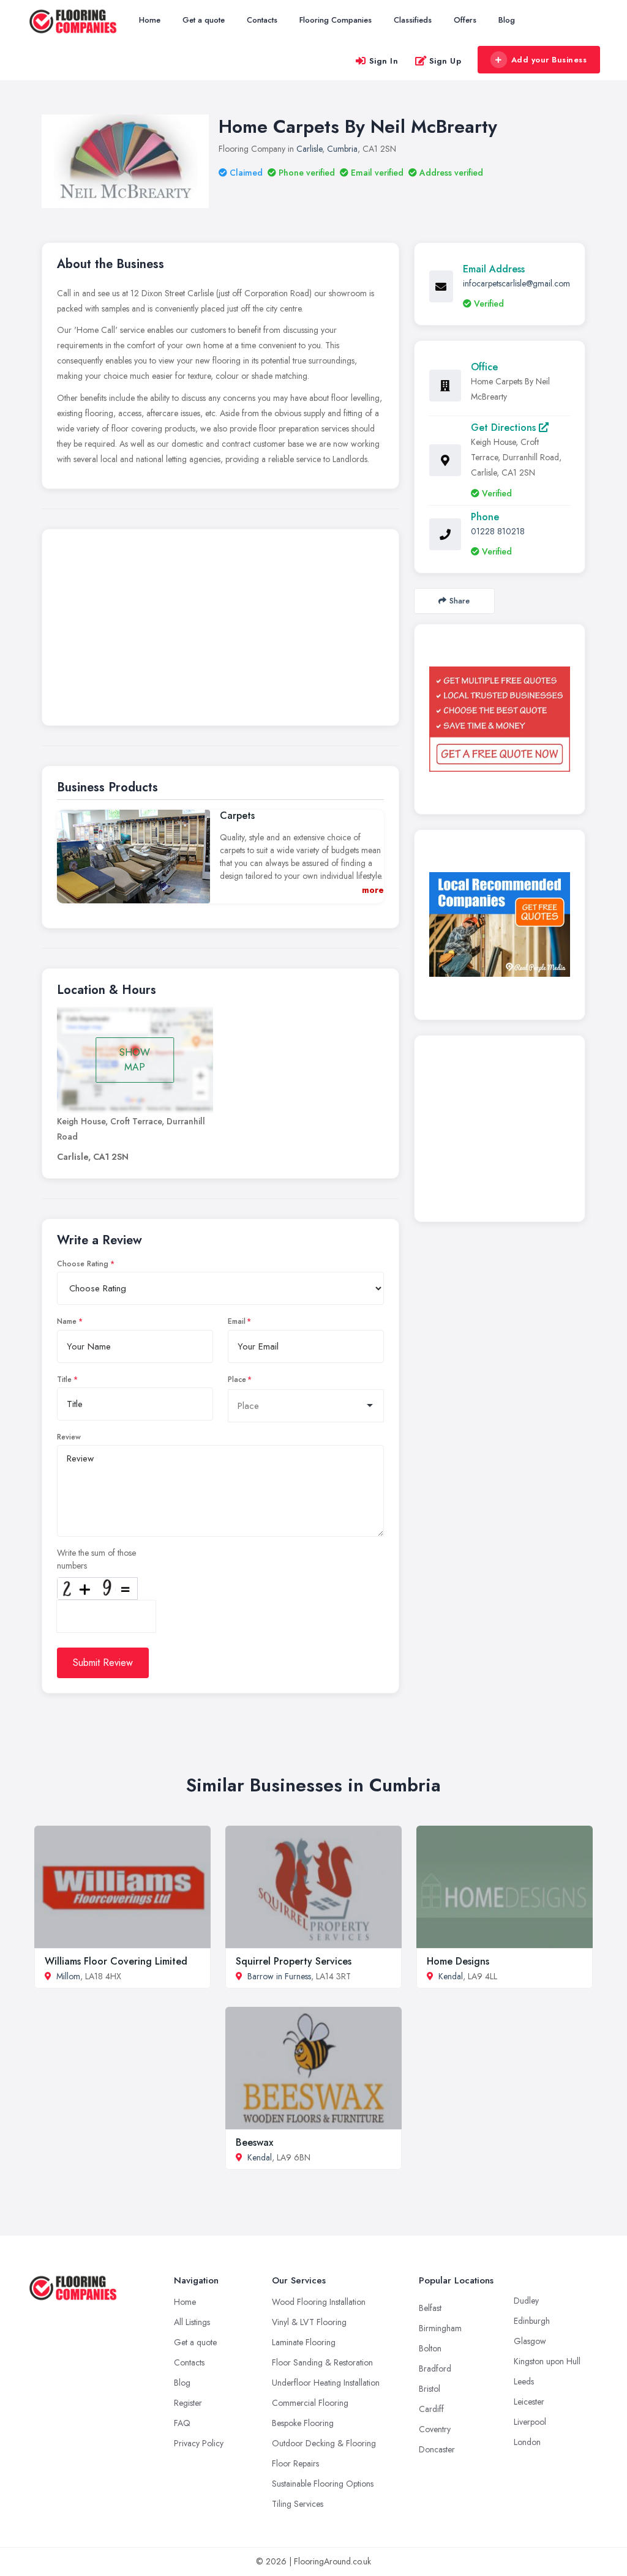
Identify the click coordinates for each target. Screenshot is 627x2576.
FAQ (182, 2423)
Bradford (435, 2369)
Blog (507, 20)
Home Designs (458, 1961)
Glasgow (530, 2341)
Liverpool (530, 2422)
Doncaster (437, 2449)
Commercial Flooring (310, 2403)
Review (69, 1437)
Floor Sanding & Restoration (322, 2362)
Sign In (384, 61)
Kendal (451, 1976)
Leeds (524, 2381)
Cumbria (342, 149)
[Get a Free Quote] (500, 719)
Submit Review (103, 1663)
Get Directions (505, 427)
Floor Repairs (295, 2463)
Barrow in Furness (279, 1976)
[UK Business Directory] (500, 924)
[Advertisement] (220, 630)
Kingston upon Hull (547, 2361)
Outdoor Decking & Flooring (324, 2443)
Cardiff (431, 2409)
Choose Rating (83, 1264)
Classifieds (413, 20)
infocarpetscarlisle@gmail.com (516, 283)
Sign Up (445, 61)
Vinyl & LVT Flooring (309, 2322)
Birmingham (440, 2328)
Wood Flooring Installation (319, 2302)
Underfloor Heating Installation (326, 2383)
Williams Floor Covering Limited (116, 1961)
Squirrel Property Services (294, 1961)
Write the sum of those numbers (96, 1559)
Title (64, 1379)
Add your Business (549, 60)
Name (67, 1321)
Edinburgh (532, 2321)
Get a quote (204, 20)
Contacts (262, 20)
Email (237, 1321)
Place (237, 1379)
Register (188, 2403)
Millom (68, 1976)
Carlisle (309, 149)
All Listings (192, 2322)
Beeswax (254, 2142)
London (527, 2442)
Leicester (529, 2402)
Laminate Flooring (304, 2342)
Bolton (430, 2348)
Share (460, 601)
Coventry (435, 2429)
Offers (465, 20)
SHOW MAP (135, 1060)
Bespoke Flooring (303, 2423)
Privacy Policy (199, 2443)
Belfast (430, 2308)
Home (150, 20)
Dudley (526, 2301)
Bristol (430, 2389)
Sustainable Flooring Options (323, 2484)
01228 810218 (498, 531)
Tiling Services (298, 2504)
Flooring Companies (336, 20)
